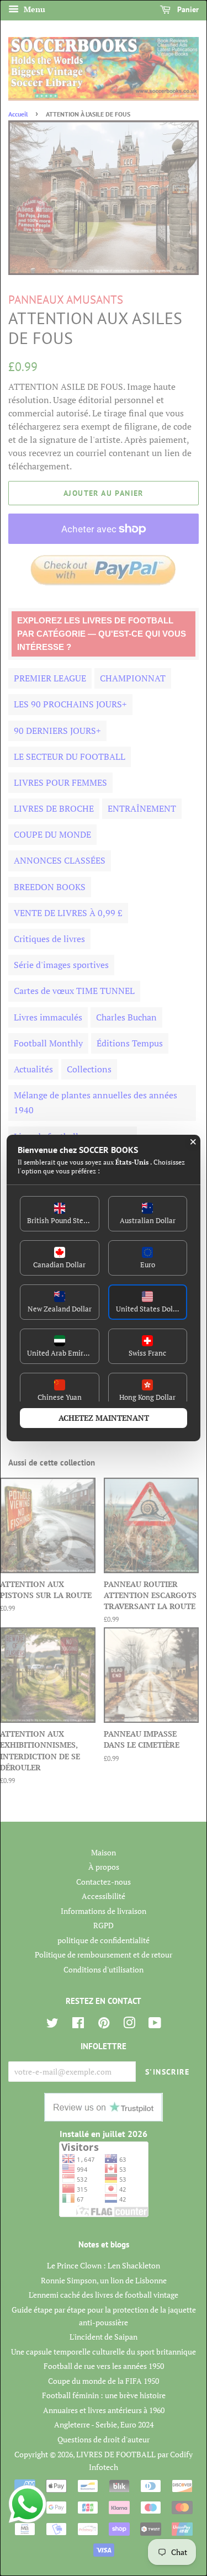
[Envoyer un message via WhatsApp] (28, 2504)
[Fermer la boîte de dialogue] (193, 1142)
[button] (60, 1214)
